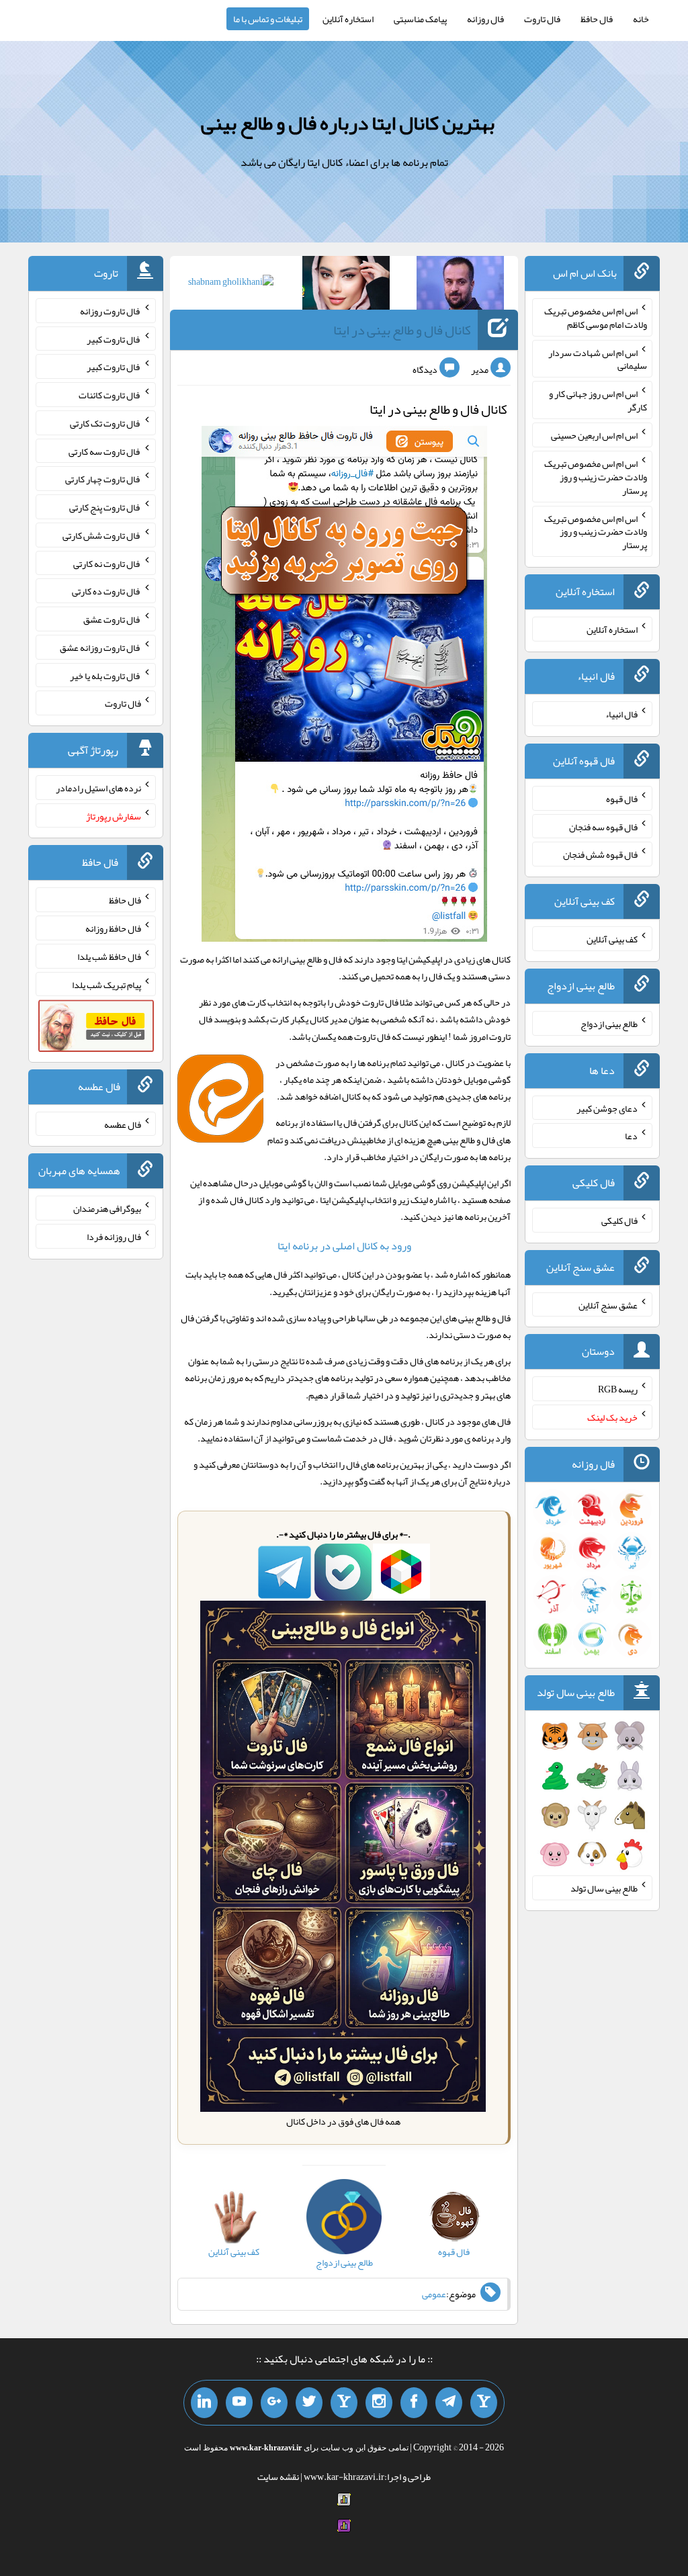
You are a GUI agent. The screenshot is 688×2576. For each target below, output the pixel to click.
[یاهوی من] (484, 2403)
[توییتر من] (309, 2403)
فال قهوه (622, 799)
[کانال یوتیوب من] (239, 2403)
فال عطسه (123, 1124)
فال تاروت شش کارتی (102, 535)
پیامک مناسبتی (420, 19)
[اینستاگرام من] (379, 2403)
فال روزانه (485, 19)
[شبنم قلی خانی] (231, 284)
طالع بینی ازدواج (609, 1024)
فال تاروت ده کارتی (106, 591)
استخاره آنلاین (348, 19)
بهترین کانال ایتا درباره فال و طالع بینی (348, 123)
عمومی (434, 2294)
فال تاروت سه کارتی (105, 451)
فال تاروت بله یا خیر (105, 675)
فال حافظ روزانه (113, 928)
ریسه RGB (618, 1389)
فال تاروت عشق (112, 619)
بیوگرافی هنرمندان (107, 1208)
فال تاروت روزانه (111, 311)
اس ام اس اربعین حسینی (594, 435)
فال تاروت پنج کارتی (105, 507)
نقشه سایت (278, 2477)
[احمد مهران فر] (460, 285)
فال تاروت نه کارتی (107, 563)
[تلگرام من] (449, 2403)
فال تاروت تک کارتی (105, 423)
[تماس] (344, 2403)
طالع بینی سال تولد (604, 1888)
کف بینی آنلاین (612, 939)
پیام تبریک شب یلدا (106, 984)
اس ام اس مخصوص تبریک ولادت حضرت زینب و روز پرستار (596, 477)
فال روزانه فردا (114, 1237)
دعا (631, 1136)
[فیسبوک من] (414, 2403)
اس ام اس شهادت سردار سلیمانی (598, 359)
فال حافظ (597, 19)
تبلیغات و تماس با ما (268, 19)
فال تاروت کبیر (114, 339)
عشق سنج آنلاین (608, 1304)
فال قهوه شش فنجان (600, 854)
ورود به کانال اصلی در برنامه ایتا (344, 1246)
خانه (641, 19)
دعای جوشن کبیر (607, 1108)
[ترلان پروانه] (346, 285)
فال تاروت (542, 19)
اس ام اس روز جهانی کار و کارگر (598, 400)
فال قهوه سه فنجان (603, 826)
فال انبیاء (621, 714)
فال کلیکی (619, 1220)
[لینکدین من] (204, 2403)
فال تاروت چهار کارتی (103, 479)
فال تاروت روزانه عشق (100, 648)
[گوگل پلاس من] (274, 2403)
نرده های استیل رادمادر (98, 788)
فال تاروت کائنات (110, 395)
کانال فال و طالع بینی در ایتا (402, 330)
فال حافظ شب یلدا (109, 957)
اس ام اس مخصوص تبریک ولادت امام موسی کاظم (596, 318)
